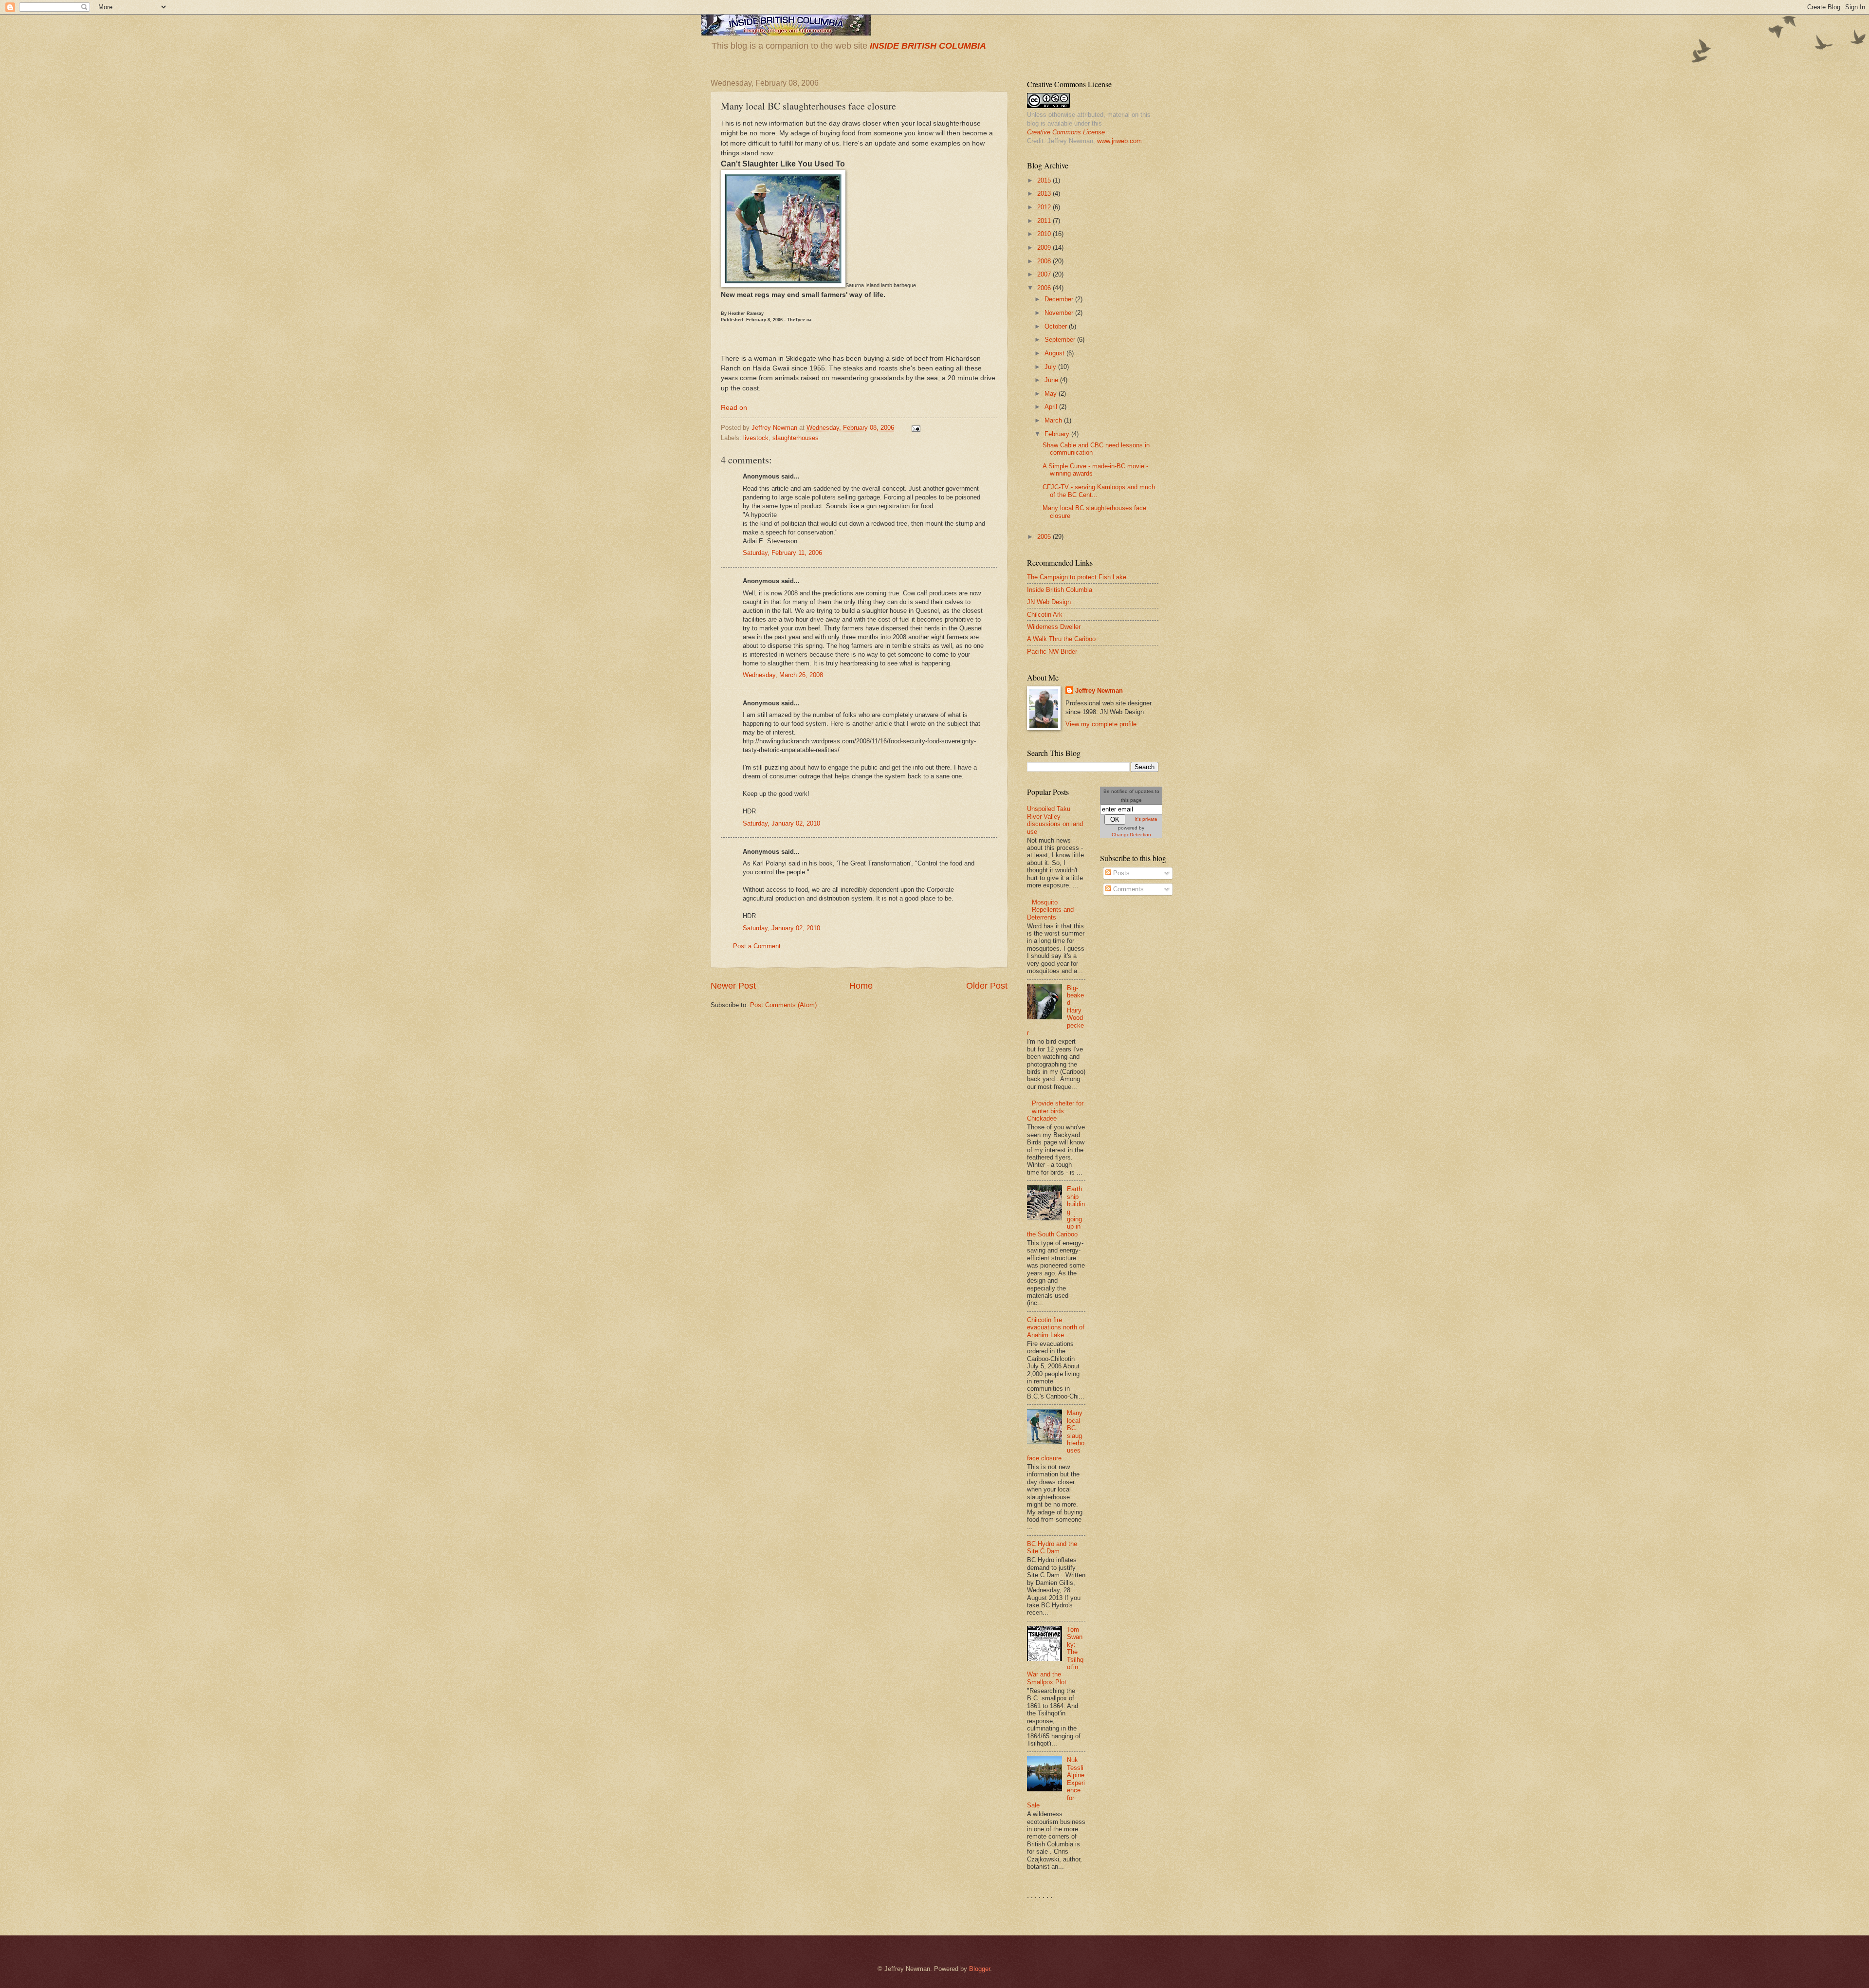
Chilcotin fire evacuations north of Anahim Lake (1056, 1327)
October (1057, 326)
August (1055, 353)
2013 (1045, 193)
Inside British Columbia (1060, 590)
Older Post (987, 986)
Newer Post (733, 986)
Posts (1120, 873)
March (1054, 420)
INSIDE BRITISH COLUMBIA (928, 46)
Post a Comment (757, 946)
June (1052, 380)
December (1060, 299)
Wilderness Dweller (1054, 627)
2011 (1045, 221)
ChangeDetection (1131, 835)
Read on (734, 408)
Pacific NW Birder (1052, 652)
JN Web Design (1049, 602)
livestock (756, 438)
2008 (1045, 261)
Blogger (980, 1969)
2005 (1045, 537)
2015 (1045, 180)
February (1058, 434)
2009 (1045, 248)
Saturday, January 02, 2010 (781, 823)
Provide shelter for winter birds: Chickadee (1055, 1111)
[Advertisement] (1139, 1059)
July (1051, 367)
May (1052, 394)
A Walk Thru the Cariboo (1061, 639)
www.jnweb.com (1119, 141)
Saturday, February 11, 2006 (782, 553)
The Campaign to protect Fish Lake (1077, 577)
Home (861, 986)
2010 (1045, 234)
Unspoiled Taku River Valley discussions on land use (1055, 820)
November (1060, 313)
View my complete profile (1101, 724)
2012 (1045, 207)
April (1052, 407)
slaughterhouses (796, 438)
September (1061, 340)
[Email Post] (916, 428)
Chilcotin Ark (1045, 615)
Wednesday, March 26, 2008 (783, 675)
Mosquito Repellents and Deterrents (1050, 910)
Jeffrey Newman (1099, 690)
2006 (1045, 288)
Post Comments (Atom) (783, 1005)
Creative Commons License (1066, 132)
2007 (1045, 274)
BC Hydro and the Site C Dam (1052, 1547)
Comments (1127, 889)
